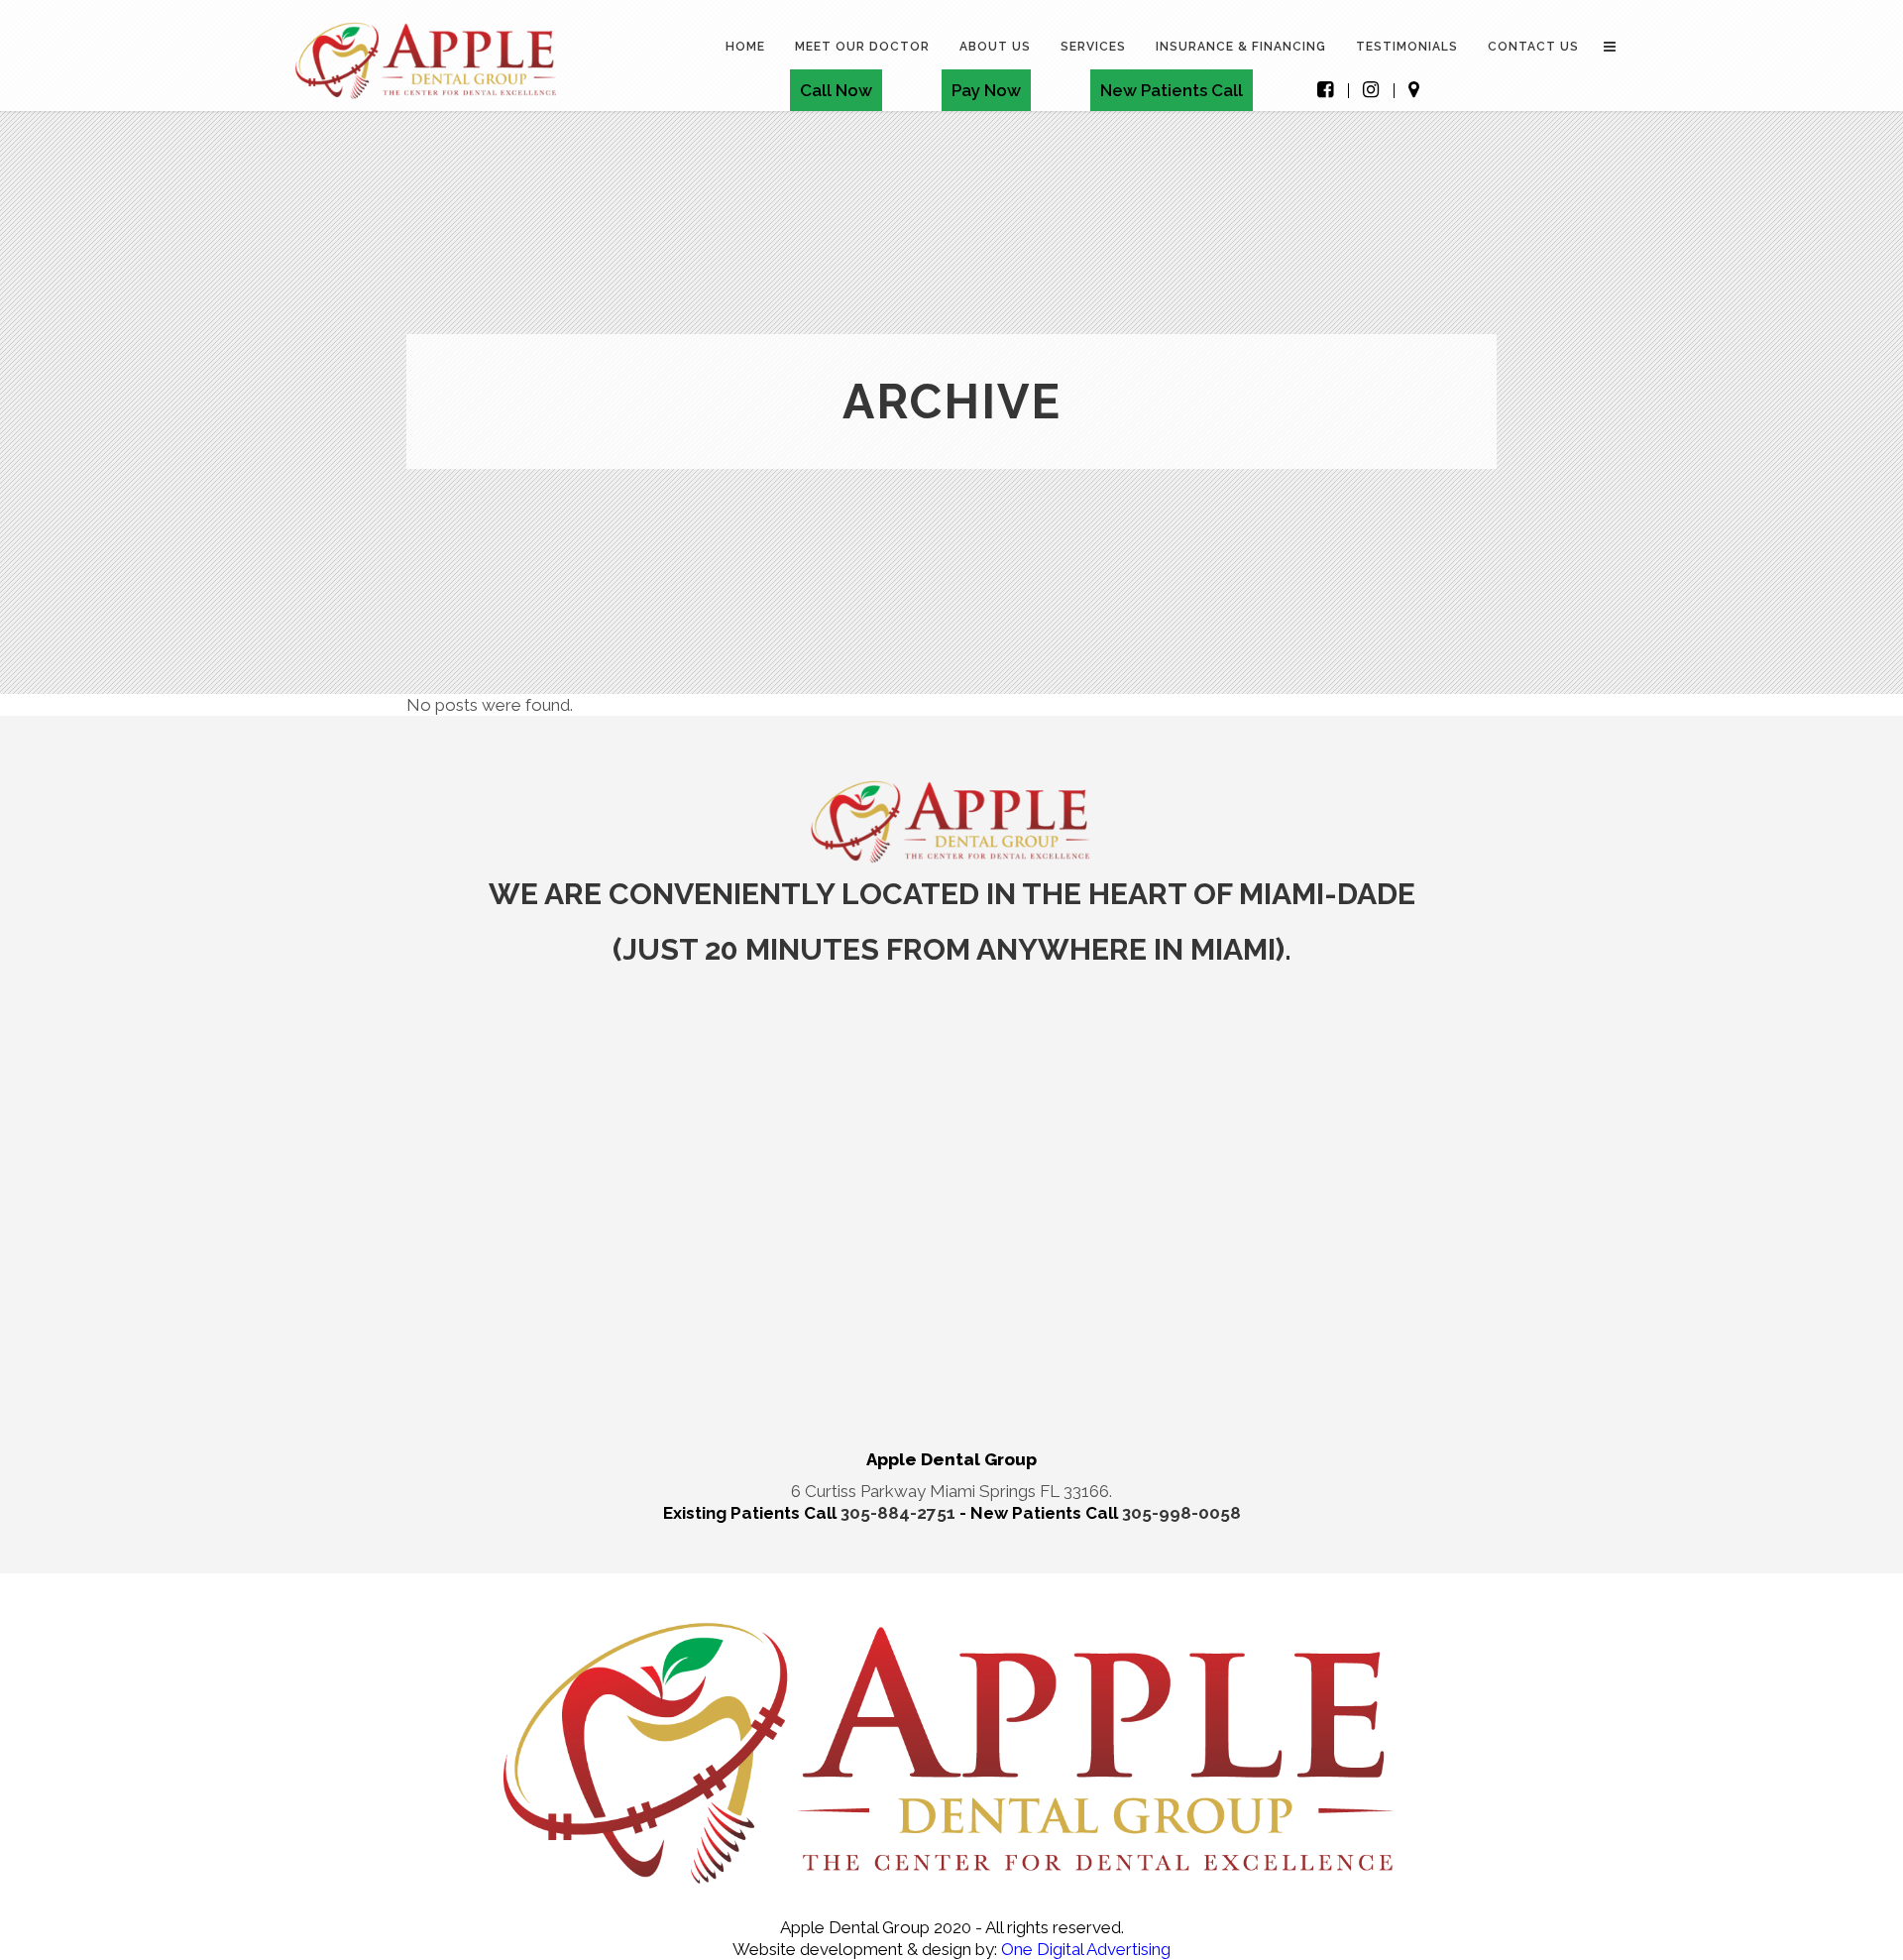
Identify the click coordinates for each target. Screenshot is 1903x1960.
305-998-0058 (1181, 1513)
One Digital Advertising (1084, 1949)
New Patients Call (1172, 90)
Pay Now (986, 90)
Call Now (836, 90)
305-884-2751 (900, 1513)
